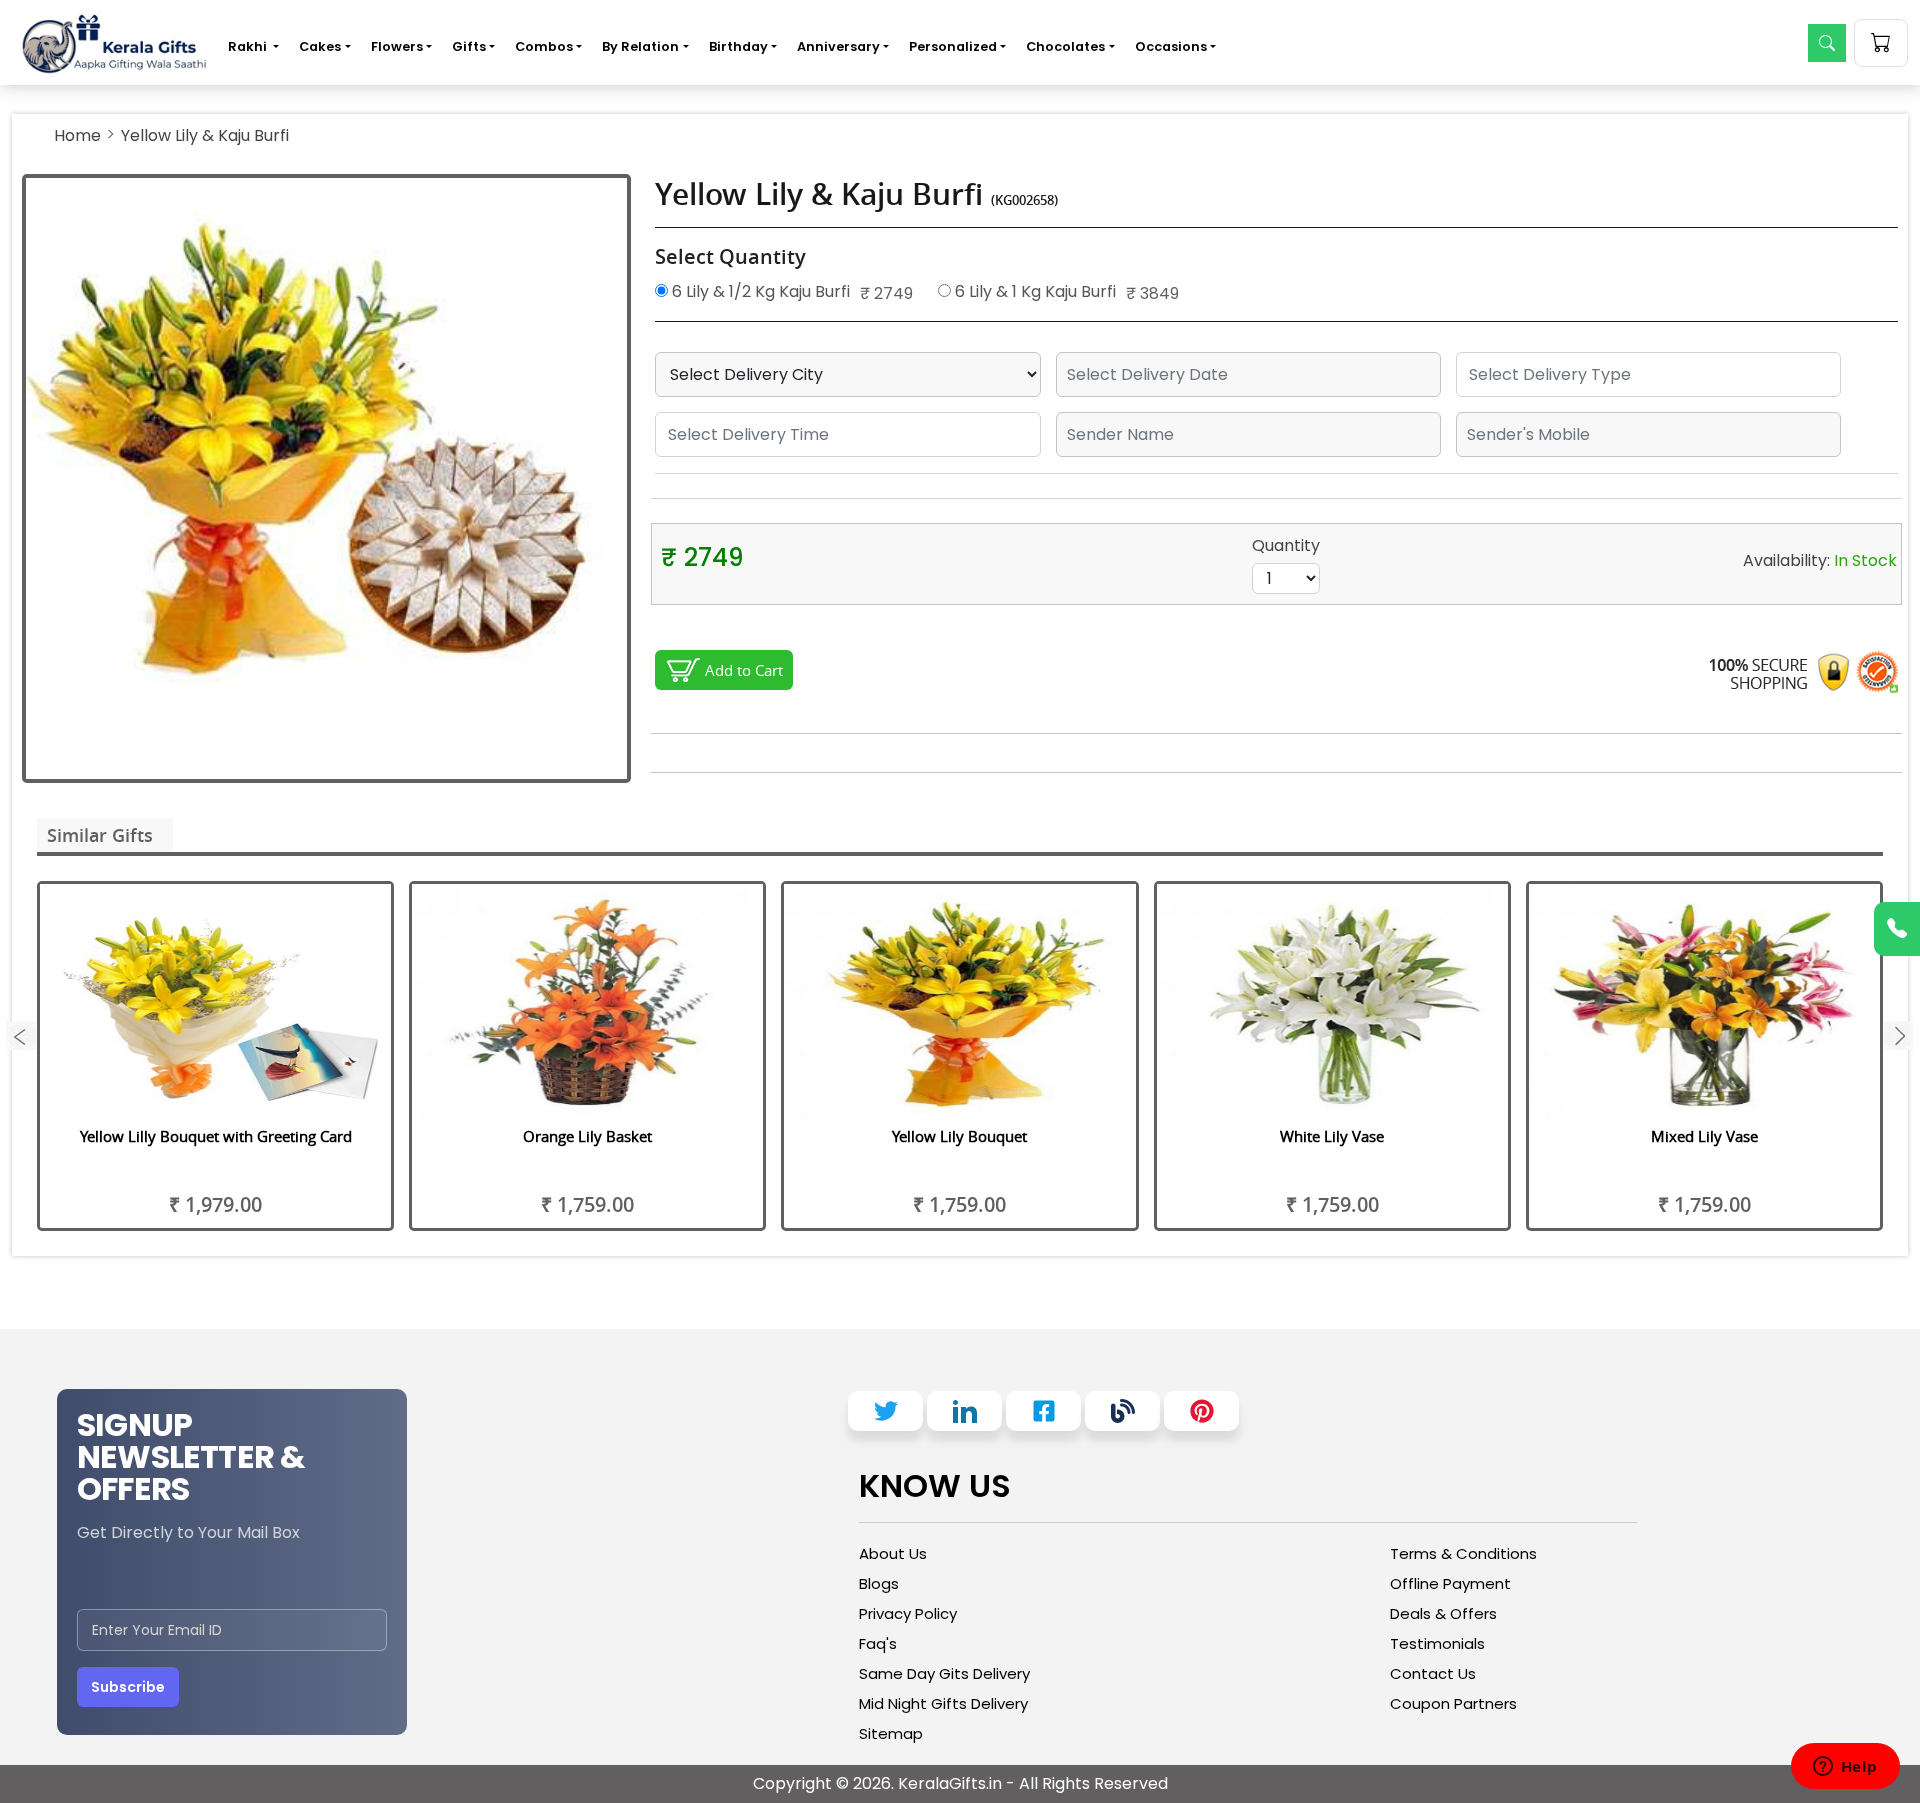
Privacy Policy (908, 1613)
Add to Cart (744, 670)
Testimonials (1437, 1643)
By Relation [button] (640, 46)
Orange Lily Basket (587, 1136)
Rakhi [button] (249, 46)
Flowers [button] (397, 46)
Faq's (878, 1643)
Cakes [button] (320, 46)
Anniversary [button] (838, 46)
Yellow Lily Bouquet (959, 1136)
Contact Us (1433, 1673)
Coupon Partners (1453, 1703)
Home (77, 135)
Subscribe (128, 1687)
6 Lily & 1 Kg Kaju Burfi (1033, 291)
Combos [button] (544, 46)
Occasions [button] (1171, 46)
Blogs (879, 1583)
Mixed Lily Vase (1704, 1136)
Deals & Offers (1443, 1613)
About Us (893, 1553)
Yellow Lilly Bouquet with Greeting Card (216, 1136)
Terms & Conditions (1463, 1553)
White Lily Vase (1332, 1136)
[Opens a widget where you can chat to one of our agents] (1845, 1768)
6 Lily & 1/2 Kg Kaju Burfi (759, 291)
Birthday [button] (738, 46)
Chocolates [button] (1065, 46)
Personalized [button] (953, 46)
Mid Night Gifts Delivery (943, 1703)
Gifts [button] (469, 46)
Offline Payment (1450, 1583)
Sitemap (891, 1733)
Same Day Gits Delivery (944, 1673)
